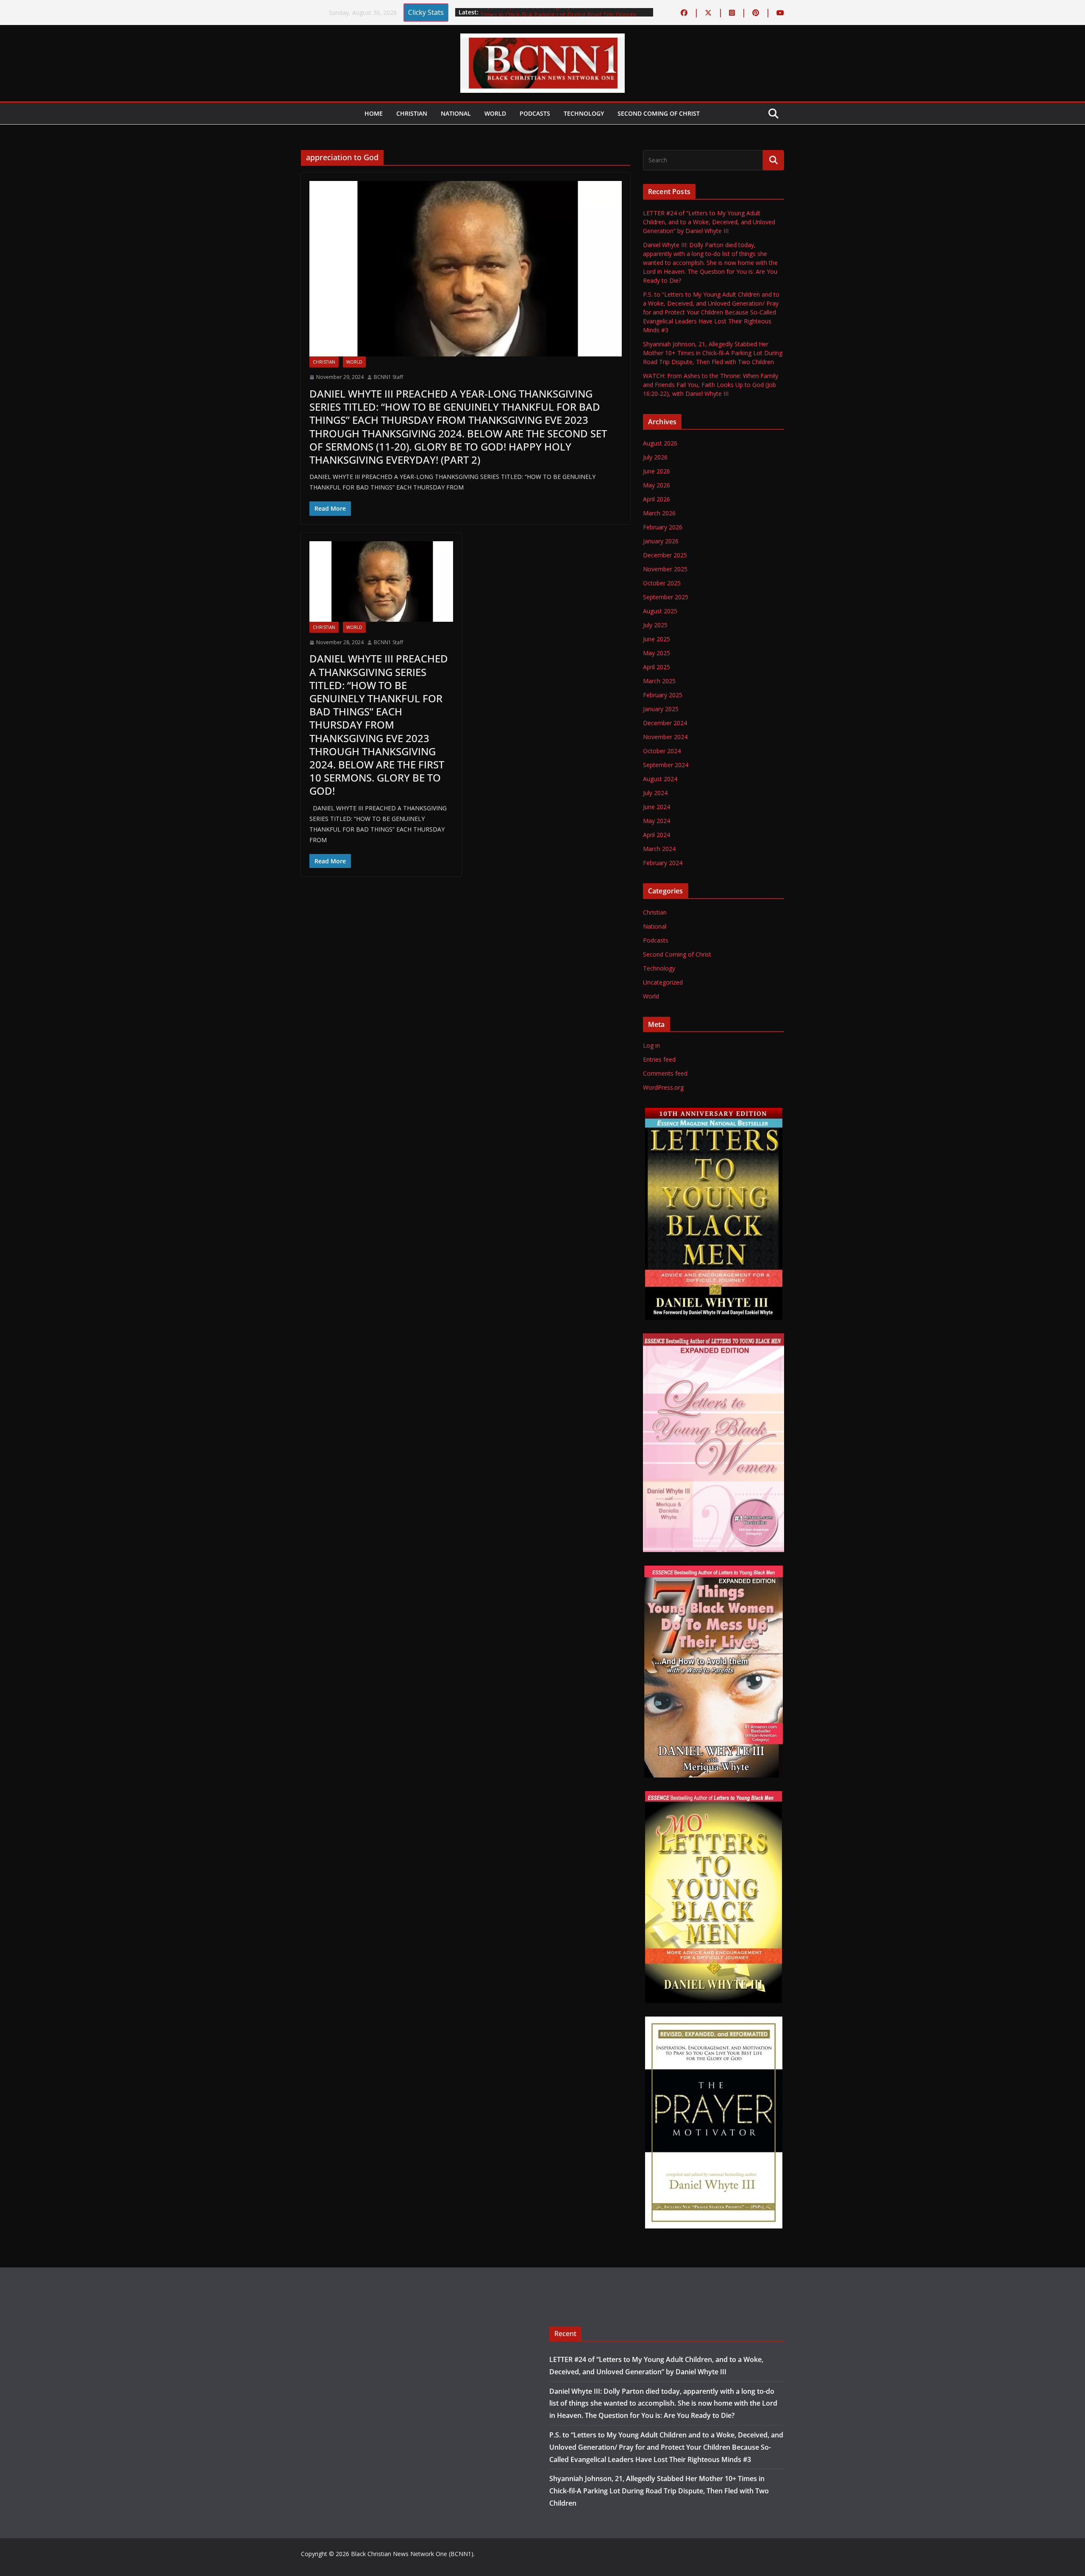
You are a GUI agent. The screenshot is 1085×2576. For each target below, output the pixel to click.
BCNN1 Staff (388, 377)
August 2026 (660, 443)
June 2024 (657, 807)
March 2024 (659, 849)
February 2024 (663, 863)
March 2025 (659, 681)
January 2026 (661, 541)
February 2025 (663, 695)
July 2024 (655, 793)
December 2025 (665, 555)
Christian (412, 113)
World (495, 113)
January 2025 (661, 709)
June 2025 (657, 639)
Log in (651, 1045)
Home (374, 113)
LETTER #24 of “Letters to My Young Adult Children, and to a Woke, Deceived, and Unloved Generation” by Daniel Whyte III (709, 222)
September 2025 (666, 597)
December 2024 (665, 723)
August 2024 (660, 779)
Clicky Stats (426, 12)
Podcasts (535, 113)
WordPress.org (663, 1087)
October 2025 (662, 583)
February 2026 (663, 527)
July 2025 (655, 625)
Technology (584, 113)
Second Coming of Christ (659, 113)
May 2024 (657, 821)
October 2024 (662, 751)
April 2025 (657, 667)
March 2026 (659, 513)
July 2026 (655, 457)
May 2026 (657, 485)
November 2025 (665, 569)
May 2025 (657, 653)
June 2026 (657, 471)
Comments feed (665, 1073)
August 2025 (660, 611)
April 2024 (657, 835)
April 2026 (657, 499)
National (456, 113)
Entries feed (659, 1059)
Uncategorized (663, 982)
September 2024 (666, 765)
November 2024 (665, 737)
